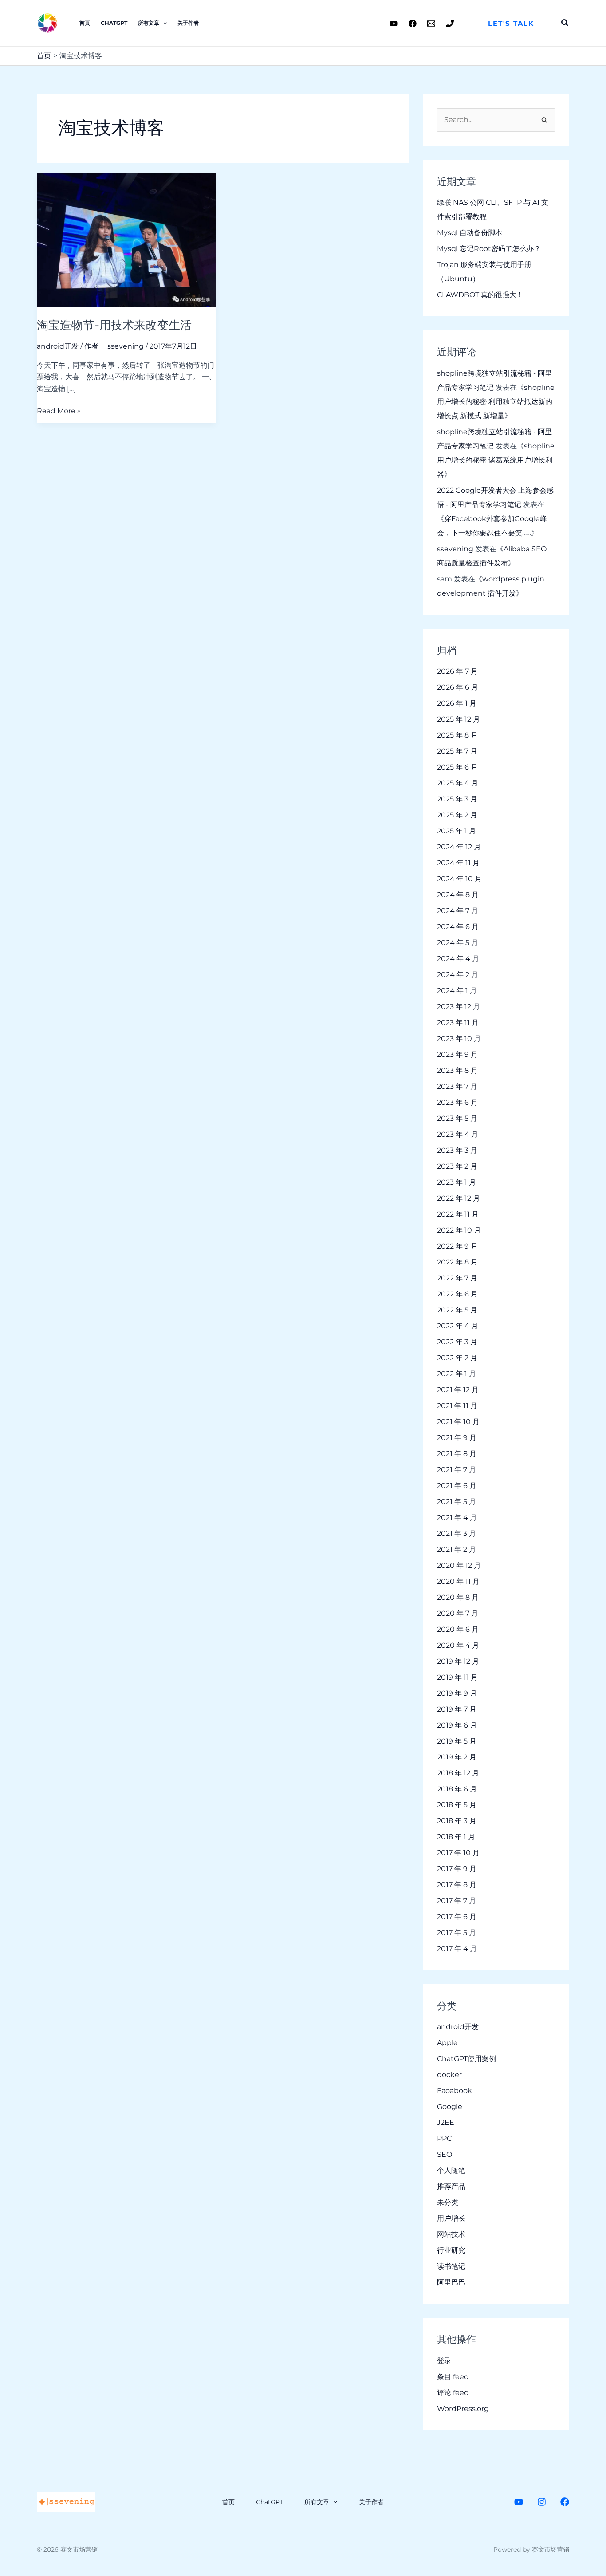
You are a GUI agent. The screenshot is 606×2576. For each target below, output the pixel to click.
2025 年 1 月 (456, 831)
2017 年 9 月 (457, 1869)
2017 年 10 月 (458, 1853)
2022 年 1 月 (456, 1374)
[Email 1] (431, 24)
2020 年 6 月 (458, 1629)
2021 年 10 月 (458, 1422)
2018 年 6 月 (457, 1789)
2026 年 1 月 (457, 703)
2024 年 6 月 (458, 927)
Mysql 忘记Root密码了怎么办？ (489, 249)
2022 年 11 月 (458, 1214)
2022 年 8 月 (457, 1262)
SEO (445, 2154)
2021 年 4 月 (457, 1518)
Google (450, 2107)
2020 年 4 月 (458, 1645)
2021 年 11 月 (457, 1406)
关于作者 (188, 23)
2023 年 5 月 (457, 1118)
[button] (511, 23)
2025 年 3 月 (457, 799)
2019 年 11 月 (457, 1677)
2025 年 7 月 (457, 751)
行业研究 (451, 2250)
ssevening (455, 549)
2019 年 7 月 (457, 1709)
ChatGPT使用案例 (466, 2059)
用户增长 (451, 2218)
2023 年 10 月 (459, 1039)
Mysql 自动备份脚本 (470, 233)
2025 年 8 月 (457, 735)
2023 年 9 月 (457, 1054)
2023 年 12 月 (458, 1007)
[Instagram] (542, 2502)
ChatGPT (114, 23)
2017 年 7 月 (456, 1901)
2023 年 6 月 (457, 1102)
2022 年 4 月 (458, 1326)
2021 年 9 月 (457, 1438)
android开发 (58, 346)
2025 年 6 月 (457, 767)
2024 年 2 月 (458, 975)
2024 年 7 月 (458, 911)
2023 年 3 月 (457, 1150)
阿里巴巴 (451, 2282)
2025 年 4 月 (458, 783)
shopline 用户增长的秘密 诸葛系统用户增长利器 (496, 460)
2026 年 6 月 (458, 687)
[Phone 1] (450, 24)
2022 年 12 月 (458, 1198)
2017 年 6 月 (457, 1917)
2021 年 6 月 (457, 1486)
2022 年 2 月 (457, 1358)
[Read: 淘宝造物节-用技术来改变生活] (126, 239)
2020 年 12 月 (459, 1565)
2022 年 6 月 (457, 1294)
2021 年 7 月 (456, 1470)
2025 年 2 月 (457, 815)
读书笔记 (451, 2266)
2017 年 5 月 (456, 1933)
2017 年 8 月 (457, 1885)
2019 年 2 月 (457, 1757)
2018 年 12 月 (458, 1773)
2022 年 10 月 (459, 1230)
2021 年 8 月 (457, 1454)
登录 (444, 2361)
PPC (444, 2138)
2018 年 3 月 (457, 1821)
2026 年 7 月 (457, 671)
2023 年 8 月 (457, 1070)
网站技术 (451, 2234)
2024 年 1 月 (457, 991)
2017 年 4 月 (457, 1949)
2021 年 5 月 (456, 1502)
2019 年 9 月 (457, 1693)
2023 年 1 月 (456, 1182)
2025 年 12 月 (458, 719)
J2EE (446, 2122)
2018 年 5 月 (457, 1805)
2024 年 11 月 (458, 863)
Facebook (454, 2091)
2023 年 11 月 (458, 1023)
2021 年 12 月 (458, 1390)
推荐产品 (451, 2186)
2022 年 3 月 (457, 1342)
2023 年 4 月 (458, 1134)
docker (449, 2075)
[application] (163, 23)
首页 (85, 23)
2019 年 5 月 (457, 1741)
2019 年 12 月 (458, 1661)
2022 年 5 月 (457, 1310)
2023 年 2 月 (457, 1166)
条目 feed (453, 2377)
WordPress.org (463, 2409)
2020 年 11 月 (458, 1581)
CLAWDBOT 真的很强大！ (480, 295)
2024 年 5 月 (458, 943)
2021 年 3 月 (456, 1533)
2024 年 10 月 (459, 879)
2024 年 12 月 (459, 847)
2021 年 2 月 (456, 1549)
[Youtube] (394, 24)
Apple (447, 2043)
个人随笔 (451, 2170)
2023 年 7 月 (457, 1086)
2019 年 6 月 (457, 1725)
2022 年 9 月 (457, 1246)
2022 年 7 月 (457, 1278)
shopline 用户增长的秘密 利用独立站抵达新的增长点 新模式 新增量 (496, 402)
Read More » (59, 410)
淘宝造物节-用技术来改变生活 (114, 325)
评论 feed (453, 2393)
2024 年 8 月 (458, 895)
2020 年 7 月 (458, 1613)
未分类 (448, 2202)
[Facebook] (413, 24)
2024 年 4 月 (458, 959)
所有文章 (149, 23)
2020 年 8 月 (458, 1597)
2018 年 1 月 (456, 1837)
